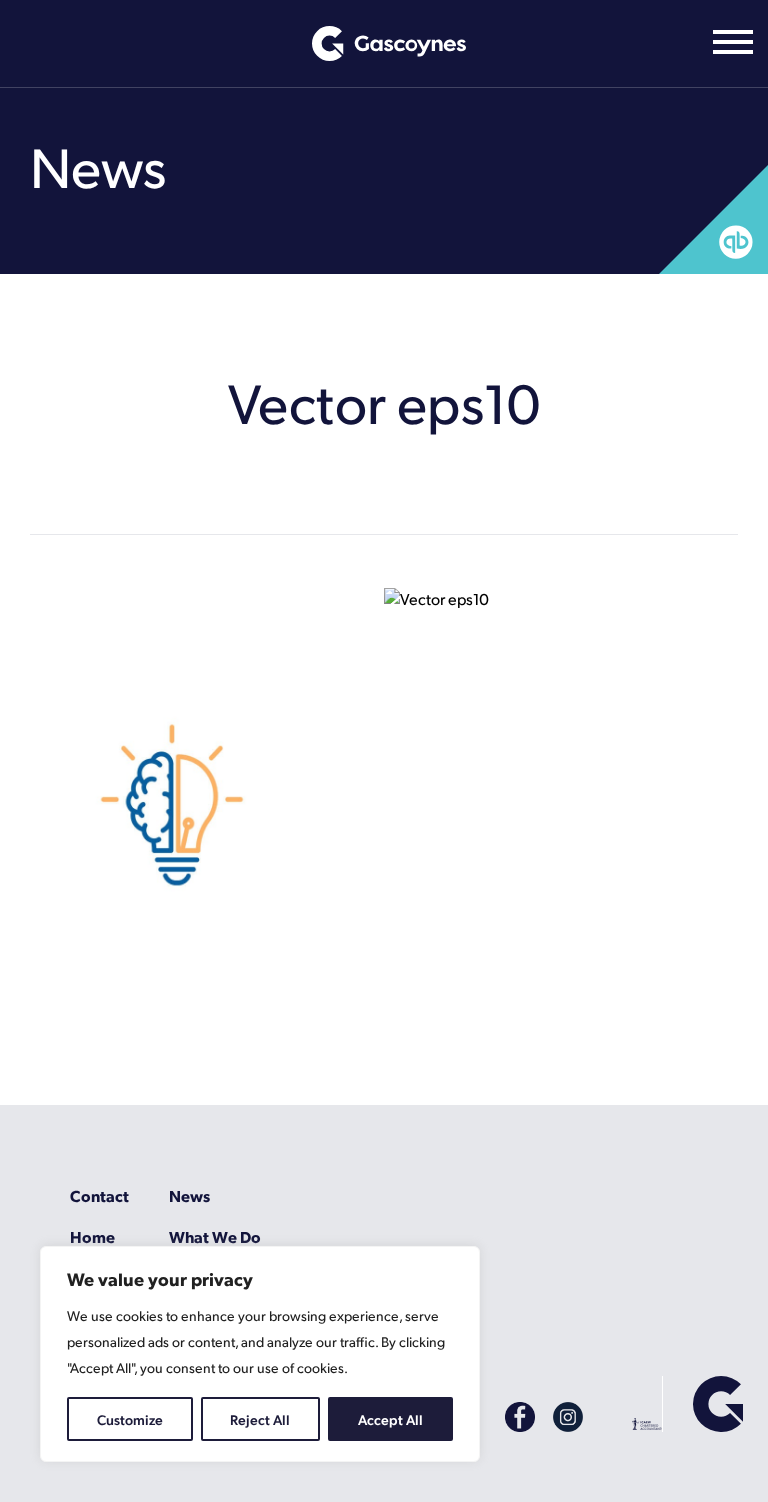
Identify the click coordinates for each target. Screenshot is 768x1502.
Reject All (260, 1419)
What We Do (215, 1236)
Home (92, 1236)
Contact (99, 1195)
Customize (130, 1419)
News (189, 1195)
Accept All (390, 1419)
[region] (260, 1354)
